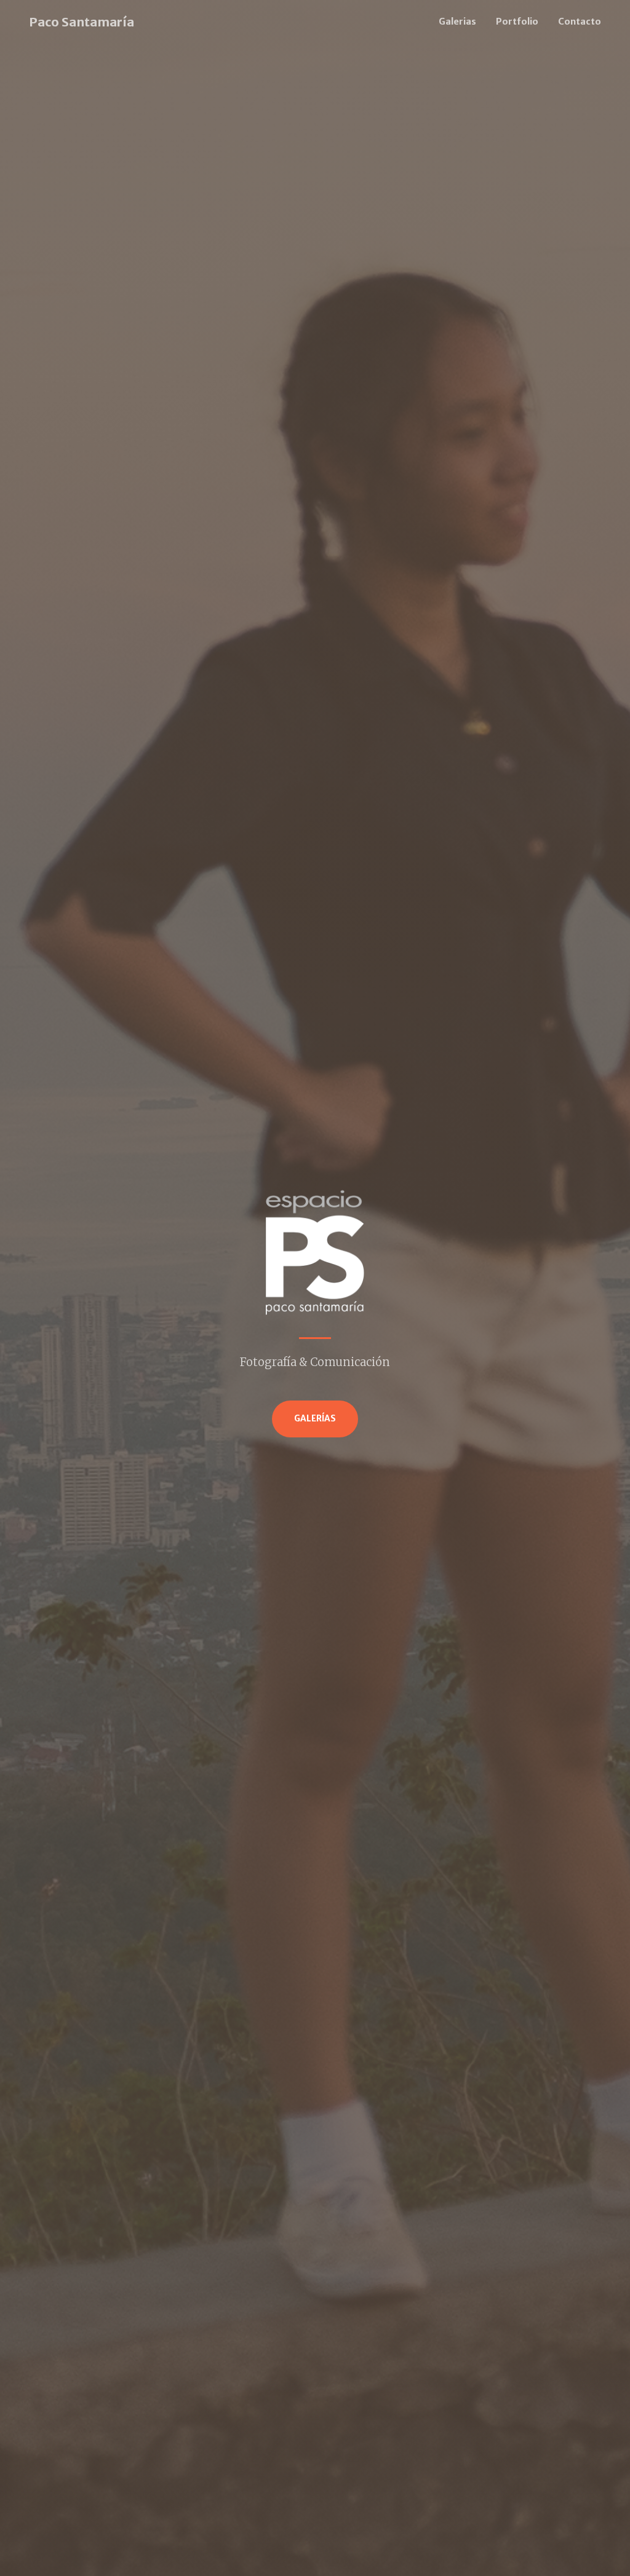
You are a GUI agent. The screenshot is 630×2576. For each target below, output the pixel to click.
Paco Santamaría (82, 22)
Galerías (315, 1419)
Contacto (580, 22)
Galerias (457, 22)
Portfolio (517, 22)
